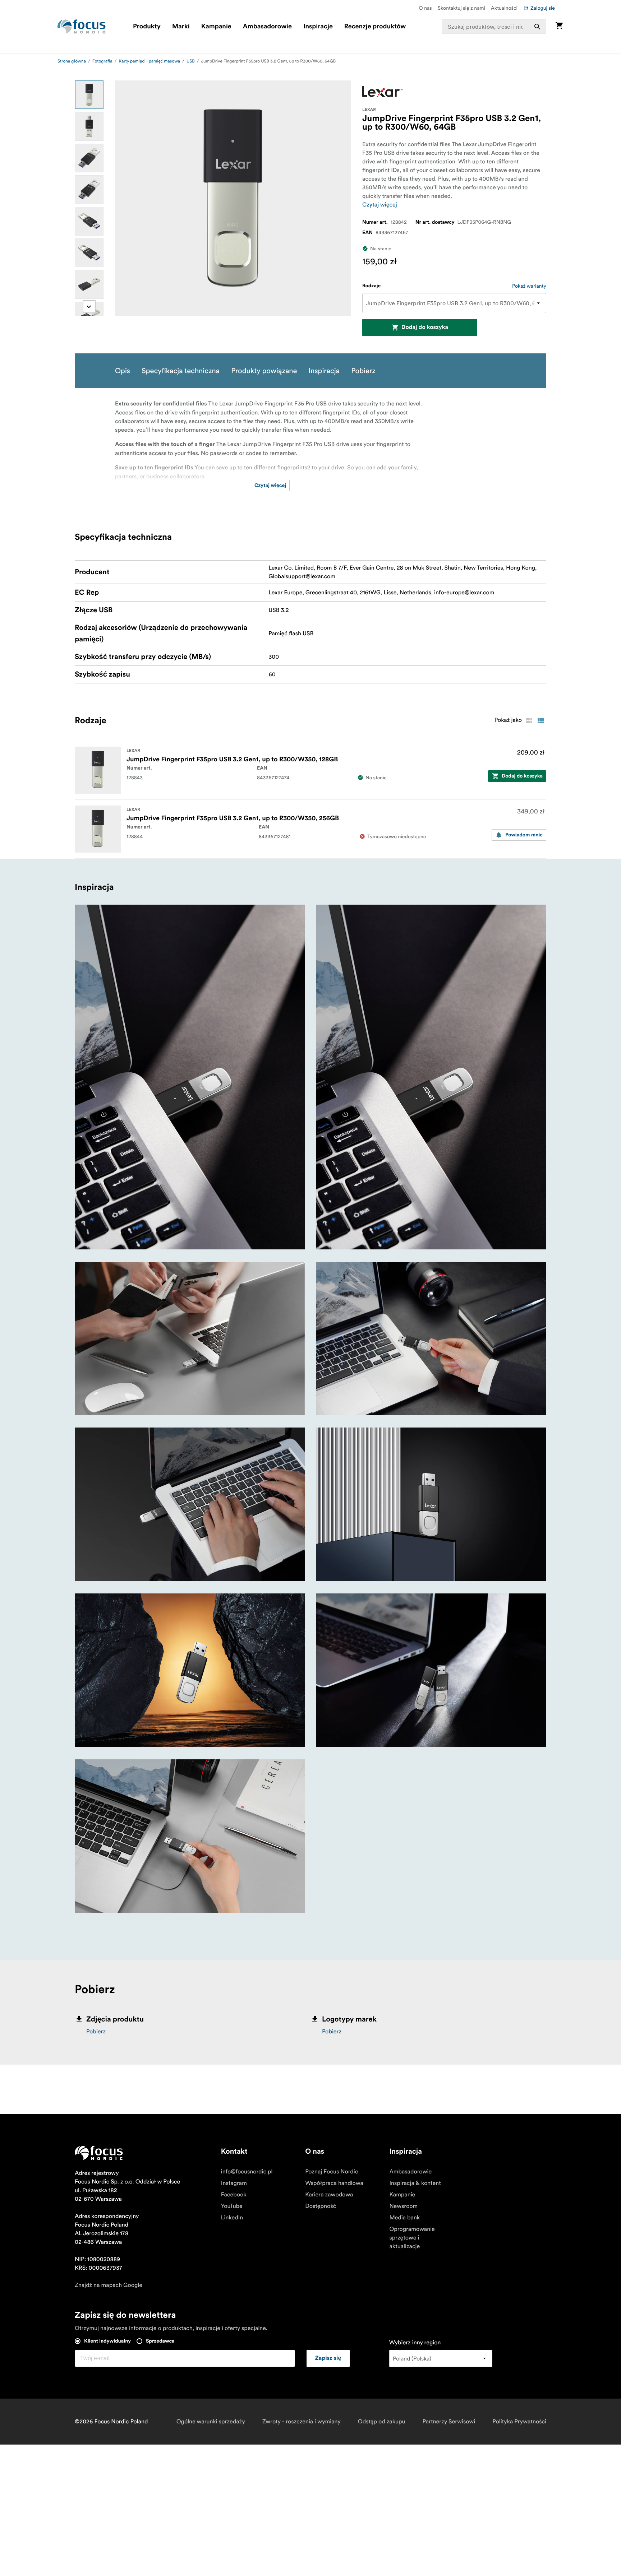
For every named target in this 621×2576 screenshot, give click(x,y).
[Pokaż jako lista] (540, 721)
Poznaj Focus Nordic (332, 2172)
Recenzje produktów (375, 27)
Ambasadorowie (267, 27)
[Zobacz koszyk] (559, 26)
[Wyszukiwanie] (537, 27)
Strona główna (72, 61)
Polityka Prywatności (519, 2422)
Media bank (404, 2218)
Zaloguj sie (543, 8)
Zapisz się (328, 2358)
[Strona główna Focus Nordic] (82, 27)
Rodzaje (371, 286)
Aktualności (504, 8)
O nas (425, 8)
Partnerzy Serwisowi (449, 2422)
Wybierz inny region (415, 2343)
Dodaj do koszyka (425, 328)
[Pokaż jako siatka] (529, 721)
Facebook (234, 2195)
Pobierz (96, 2032)
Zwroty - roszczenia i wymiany (302, 2422)
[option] (89, 95)
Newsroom (403, 2206)
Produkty (147, 27)
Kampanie (216, 27)
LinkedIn (232, 2218)
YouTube (232, 2206)
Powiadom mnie (524, 835)
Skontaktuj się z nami (461, 8)
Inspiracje (318, 27)
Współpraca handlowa (334, 2183)
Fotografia (102, 61)
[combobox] (494, 27)
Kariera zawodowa (329, 2195)
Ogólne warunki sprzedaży (211, 2422)
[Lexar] (382, 92)
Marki (181, 27)
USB (191, 61)
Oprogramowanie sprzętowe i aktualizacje (412, 2238)
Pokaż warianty (529, 286)
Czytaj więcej (380, 205)
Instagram (234, 2183)
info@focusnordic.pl (247, 2172)
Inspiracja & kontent (415, 2183)
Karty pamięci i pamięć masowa (149, 61)
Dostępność (321, 2206)
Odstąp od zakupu (382, 2422)
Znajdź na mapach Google (109, 2285)
